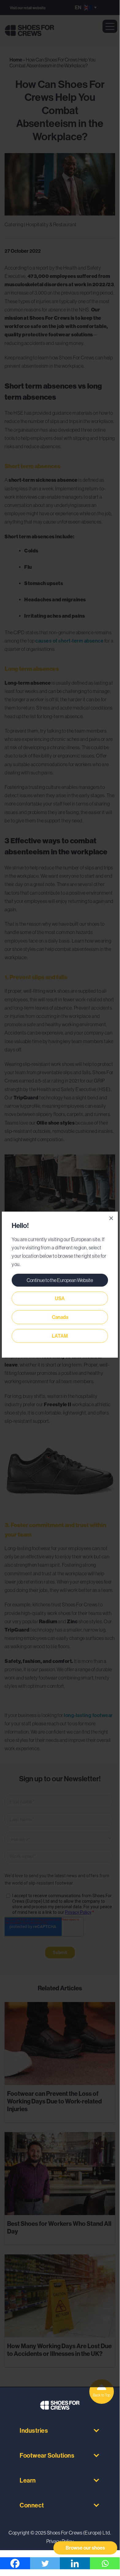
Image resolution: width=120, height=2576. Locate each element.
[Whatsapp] (105, 2563)
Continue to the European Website (60, 1280)
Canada (60, 1317)
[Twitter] (45, 2563)
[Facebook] (15, 2563)
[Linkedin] (75, 2563)
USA (60, 1298)
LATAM (60, 1336)
